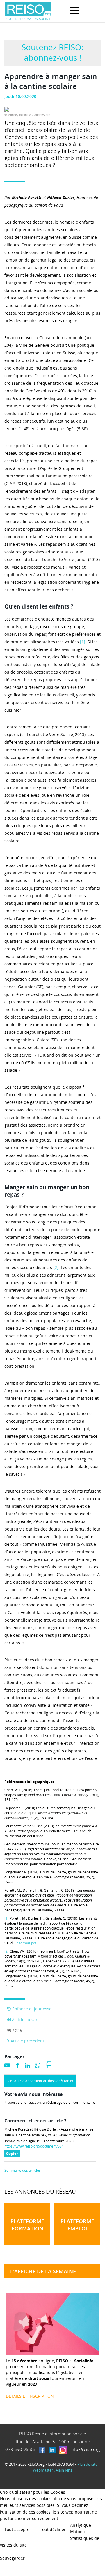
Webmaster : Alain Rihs (52, 2470)
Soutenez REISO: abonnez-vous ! (52, 52)
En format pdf (25, 1943)
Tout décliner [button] (53, 2529)
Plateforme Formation (27, 2225)
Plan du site (87, 2464)
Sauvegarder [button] (12, 2558)
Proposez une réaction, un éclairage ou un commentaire (50, 2103)
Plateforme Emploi (77, 2225)
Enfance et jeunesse (31, 2009)
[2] (56, 1267)
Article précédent (27, 2041)
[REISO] (28, 11)
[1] (83, 642)
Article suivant (25, 2020)
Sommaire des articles (23, 2171)
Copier (13, 2154)
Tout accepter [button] (18, 2529)
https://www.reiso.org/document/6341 (35, 2146)
